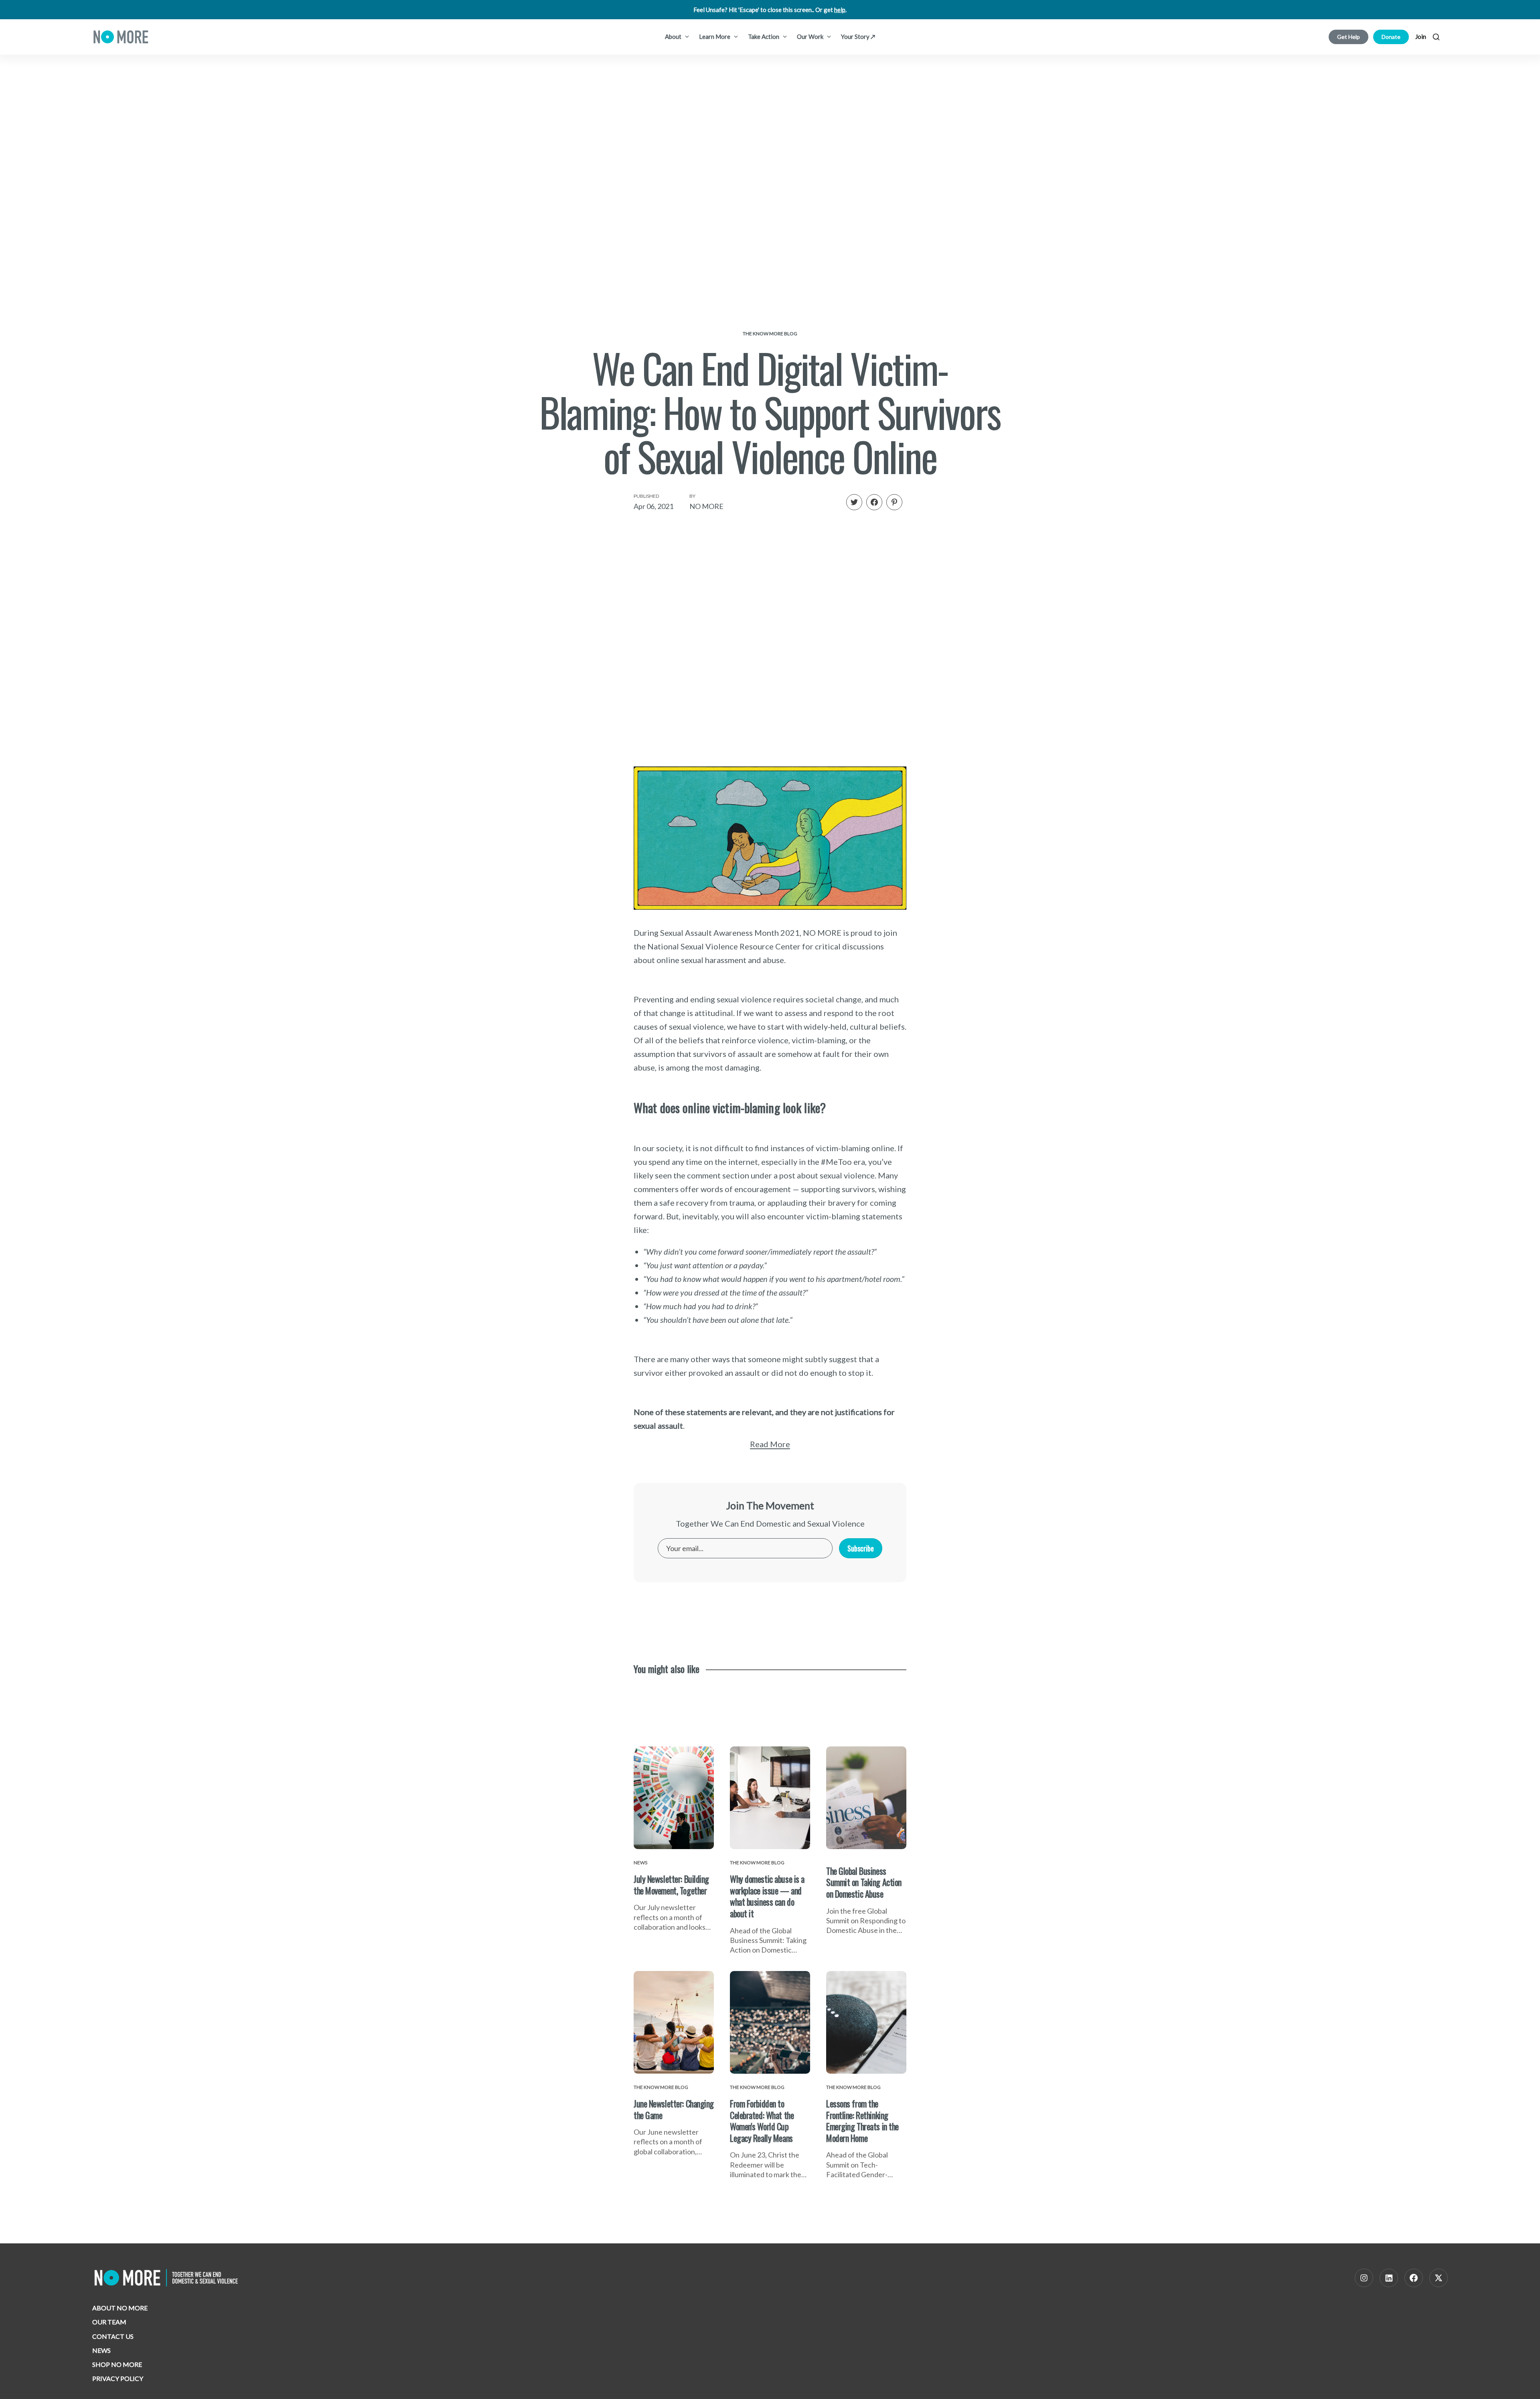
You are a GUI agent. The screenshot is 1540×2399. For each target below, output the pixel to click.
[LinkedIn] (1389, 2278)
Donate (1391, 37)
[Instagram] (1364, 2278)
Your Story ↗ (858, 37)
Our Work (811, 37)
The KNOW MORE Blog (770, 334)
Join (1421, 37)
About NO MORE (120, 2308)
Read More (770, 1444)
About (674, 37)
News (101, 2350)
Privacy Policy (118, 2378)
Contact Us (113, 2336)
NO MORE (706, 506)
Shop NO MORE (117, 2364)
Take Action (764, 37)
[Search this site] (1436, 37)
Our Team (109, 2322)
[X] (1439, 2278)
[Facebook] (1414, 2278)
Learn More (715, 37)
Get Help (1349, 37)
